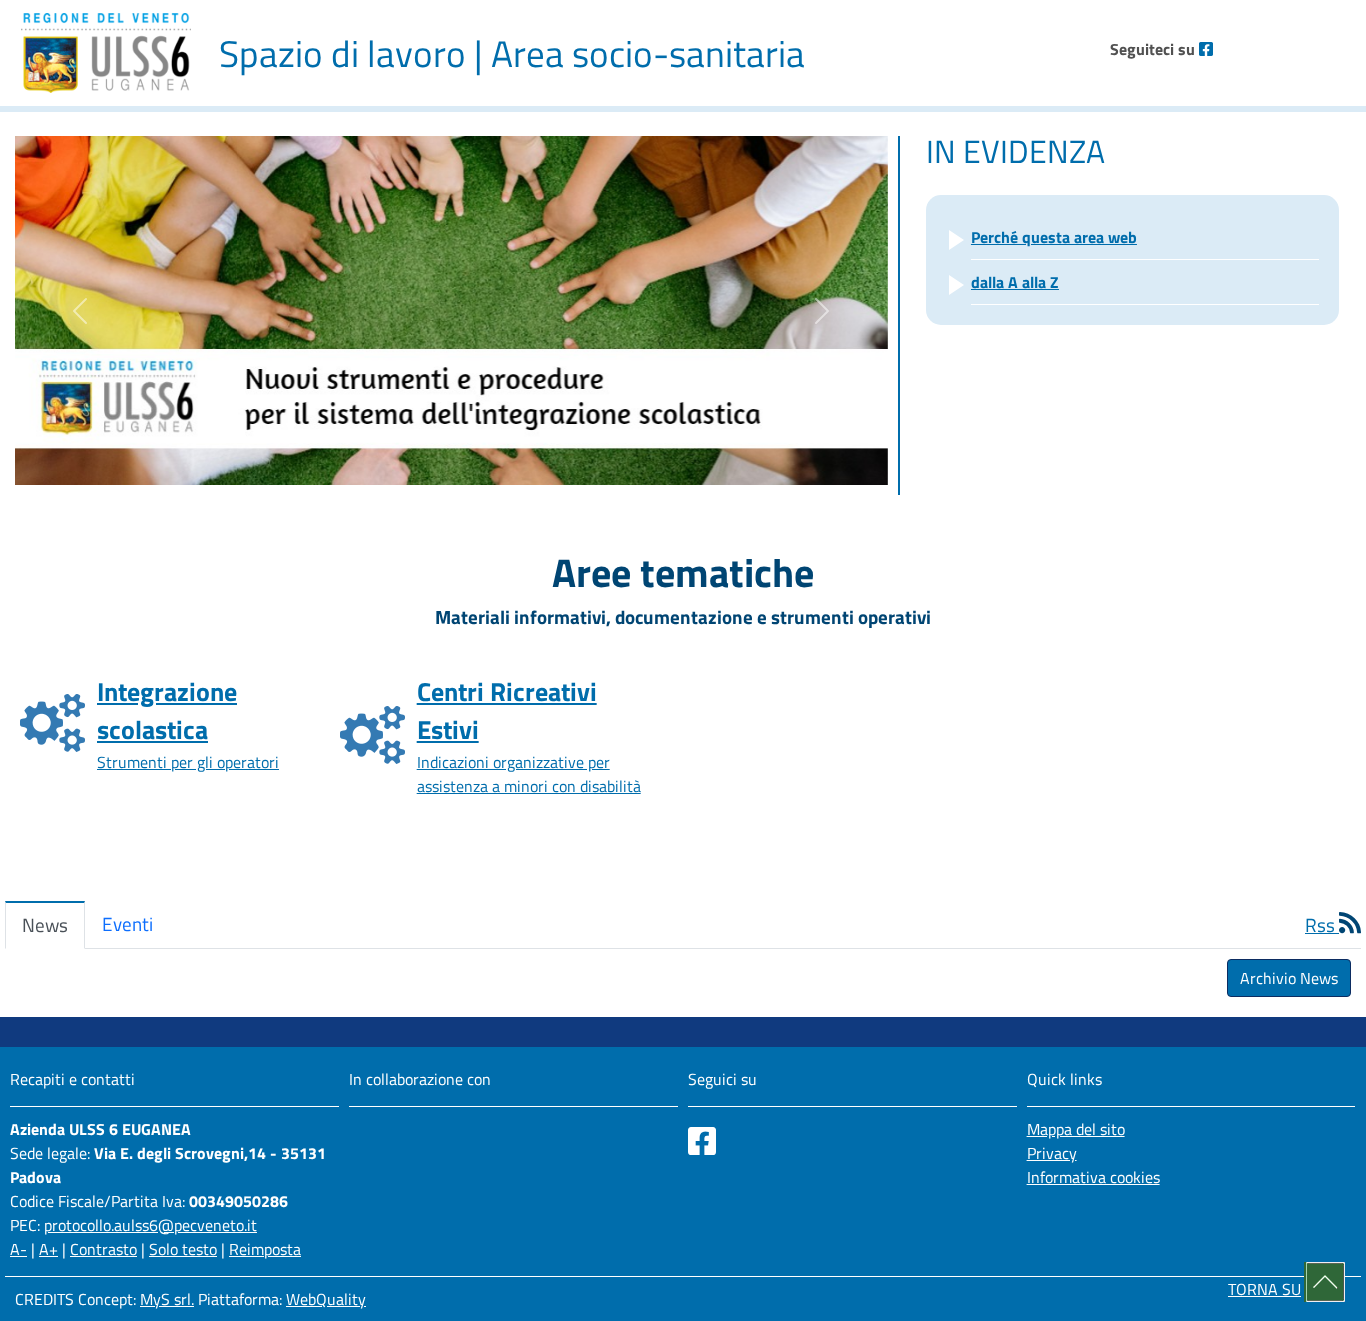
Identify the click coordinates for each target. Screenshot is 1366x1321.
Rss (1322, 925)
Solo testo (183, 1249)
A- (18, 1249)
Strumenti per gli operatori (188, 723)
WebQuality (326, 1299)
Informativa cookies (1093, 1177)
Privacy (1052, 1153)
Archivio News (1289, 978)
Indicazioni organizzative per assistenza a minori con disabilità (529, 735)
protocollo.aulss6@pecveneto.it (150, 1225)
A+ (48, 1249)
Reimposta (265, 1249)
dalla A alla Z (1015, 282)
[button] (80, 310)
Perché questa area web (1054, 237)
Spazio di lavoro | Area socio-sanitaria (512, 53)
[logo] (106, 53)
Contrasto (103, 1249)
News (45, 924)
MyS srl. (167, 1299)
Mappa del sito (1076, 1129)
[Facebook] (1206, 49)
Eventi (127, 923)
